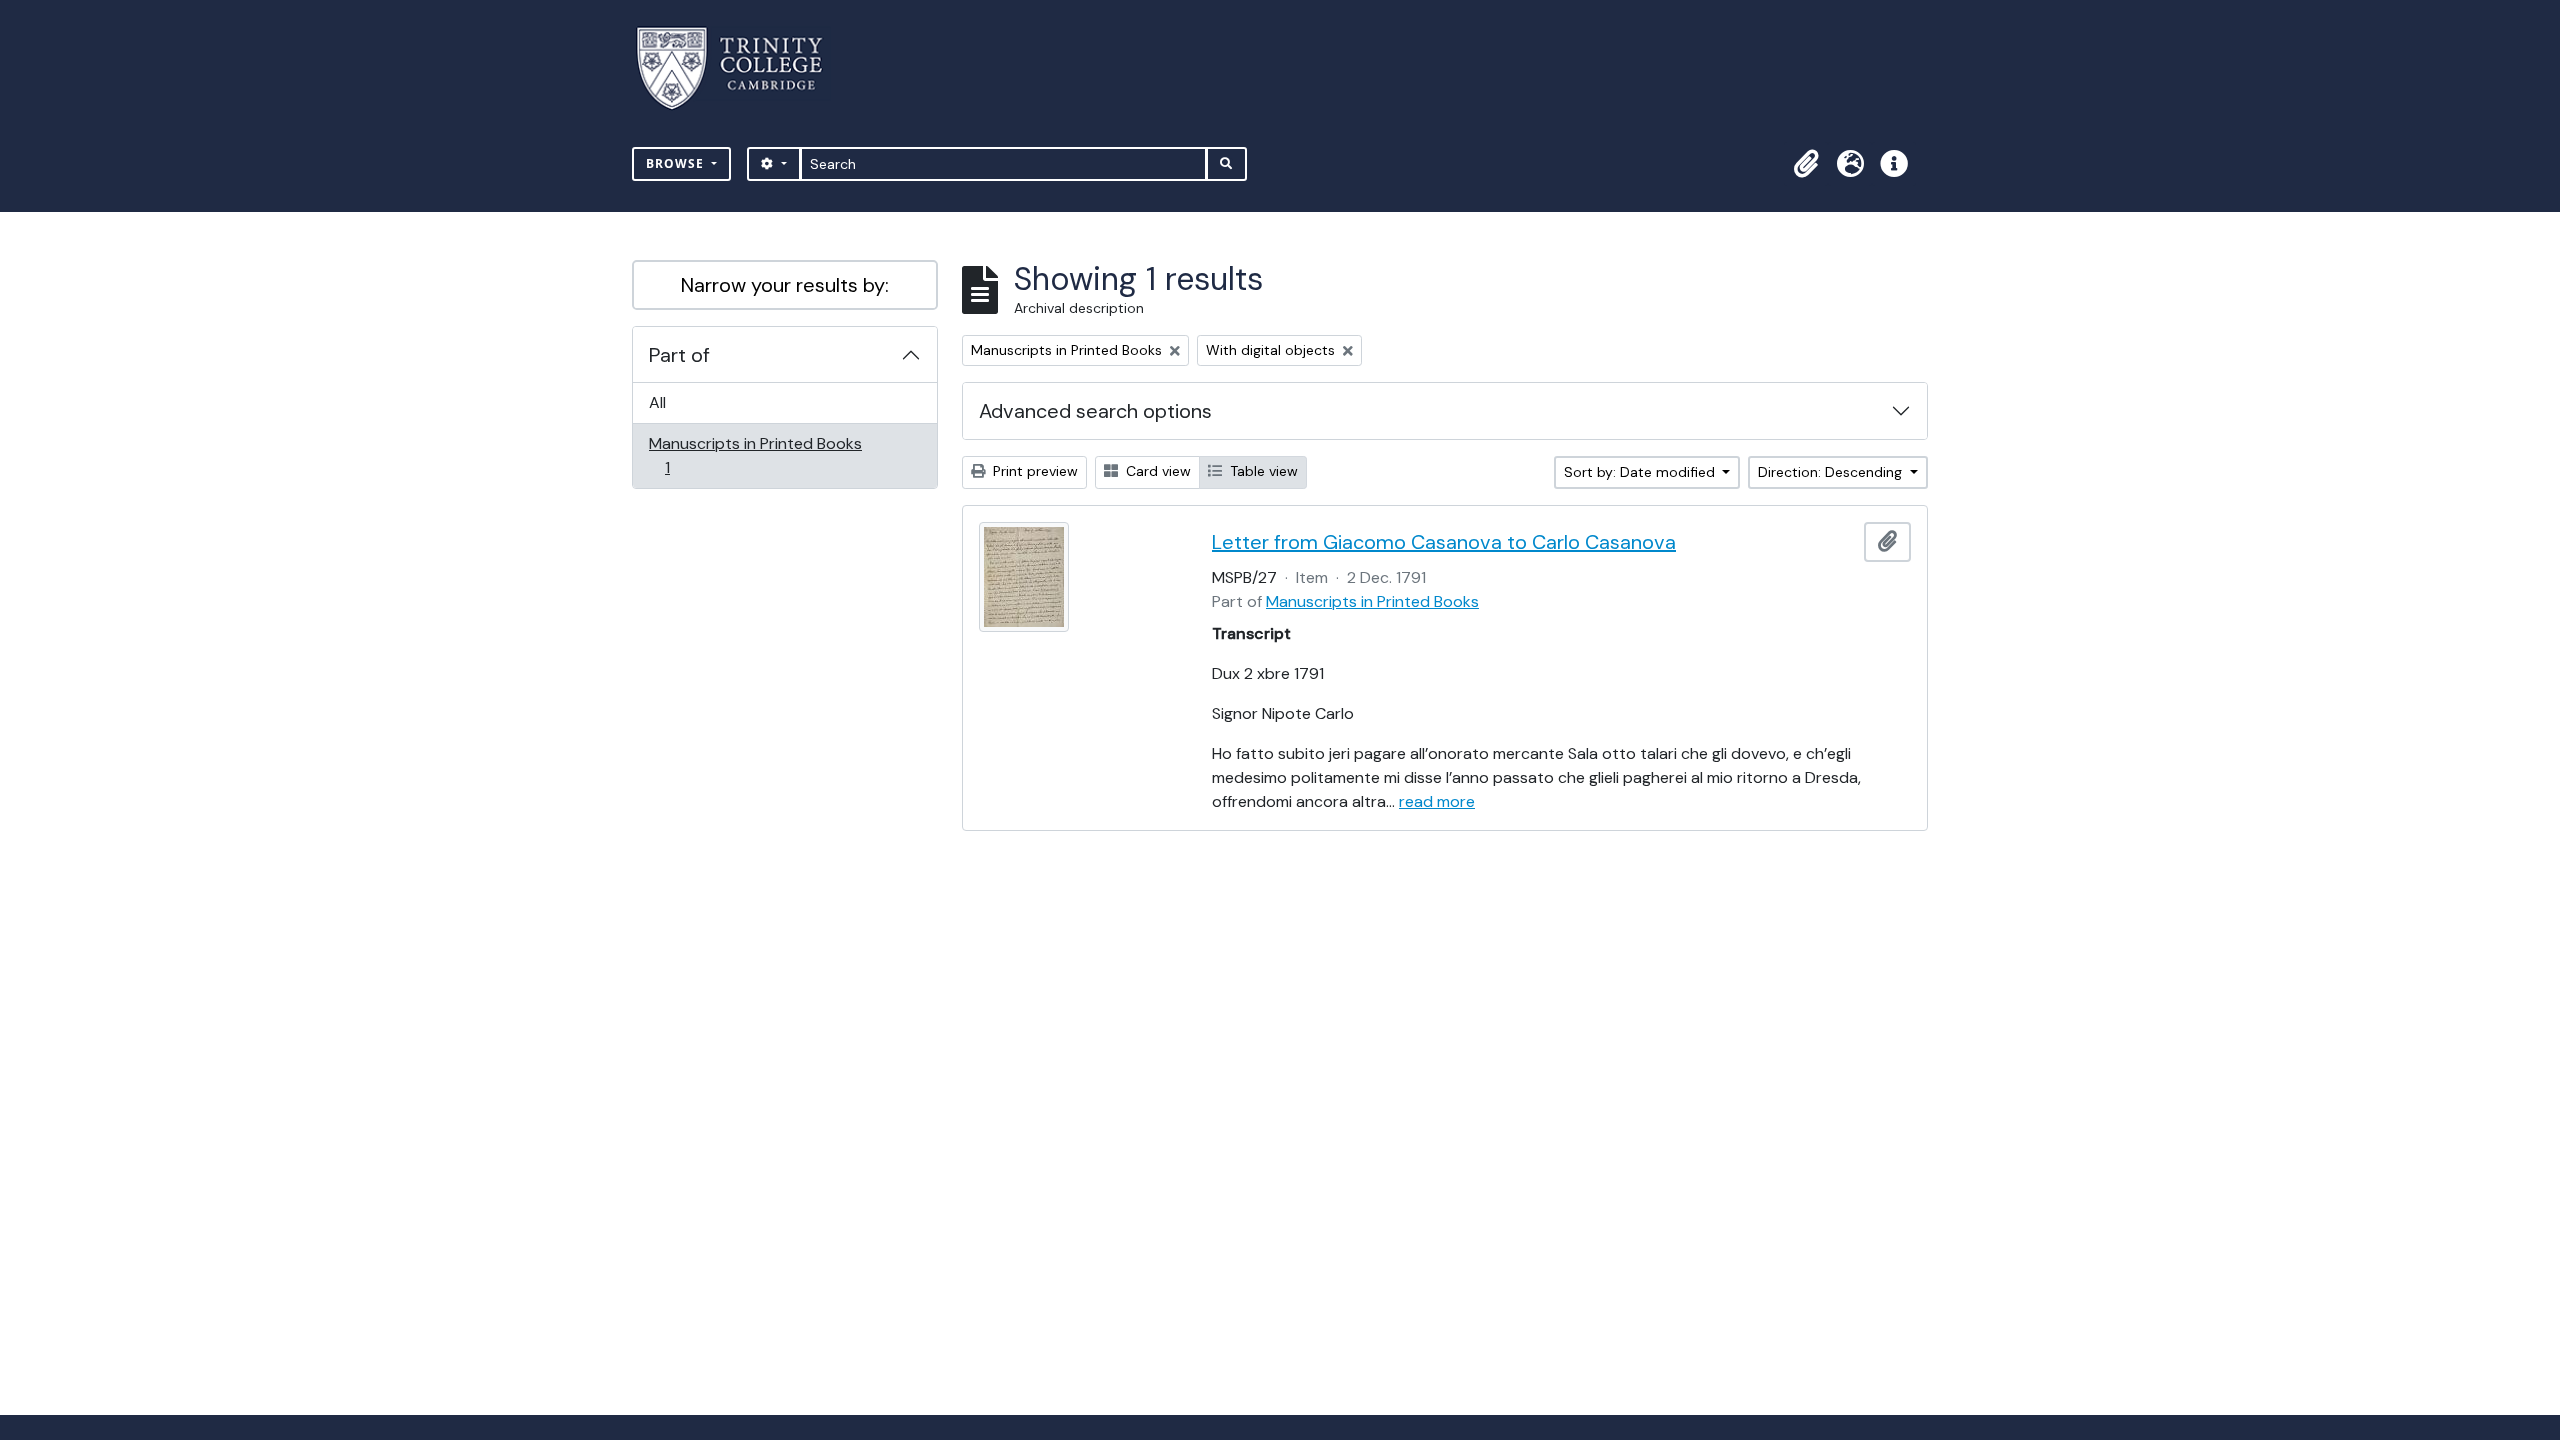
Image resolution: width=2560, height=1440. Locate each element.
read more (1437, 801)
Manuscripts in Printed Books (755, 455)
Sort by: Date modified (1641, 472)
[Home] (741, 68)
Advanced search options (1095, 411)
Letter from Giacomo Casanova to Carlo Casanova (1444, 542)
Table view (1262, 471)
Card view (1156, 471)
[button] (1806, 164)
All (657, 402)
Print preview (1033, 471)
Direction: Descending (1832, 472)
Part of (679, 355)
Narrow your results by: (785, 285)
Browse (677, 163)
